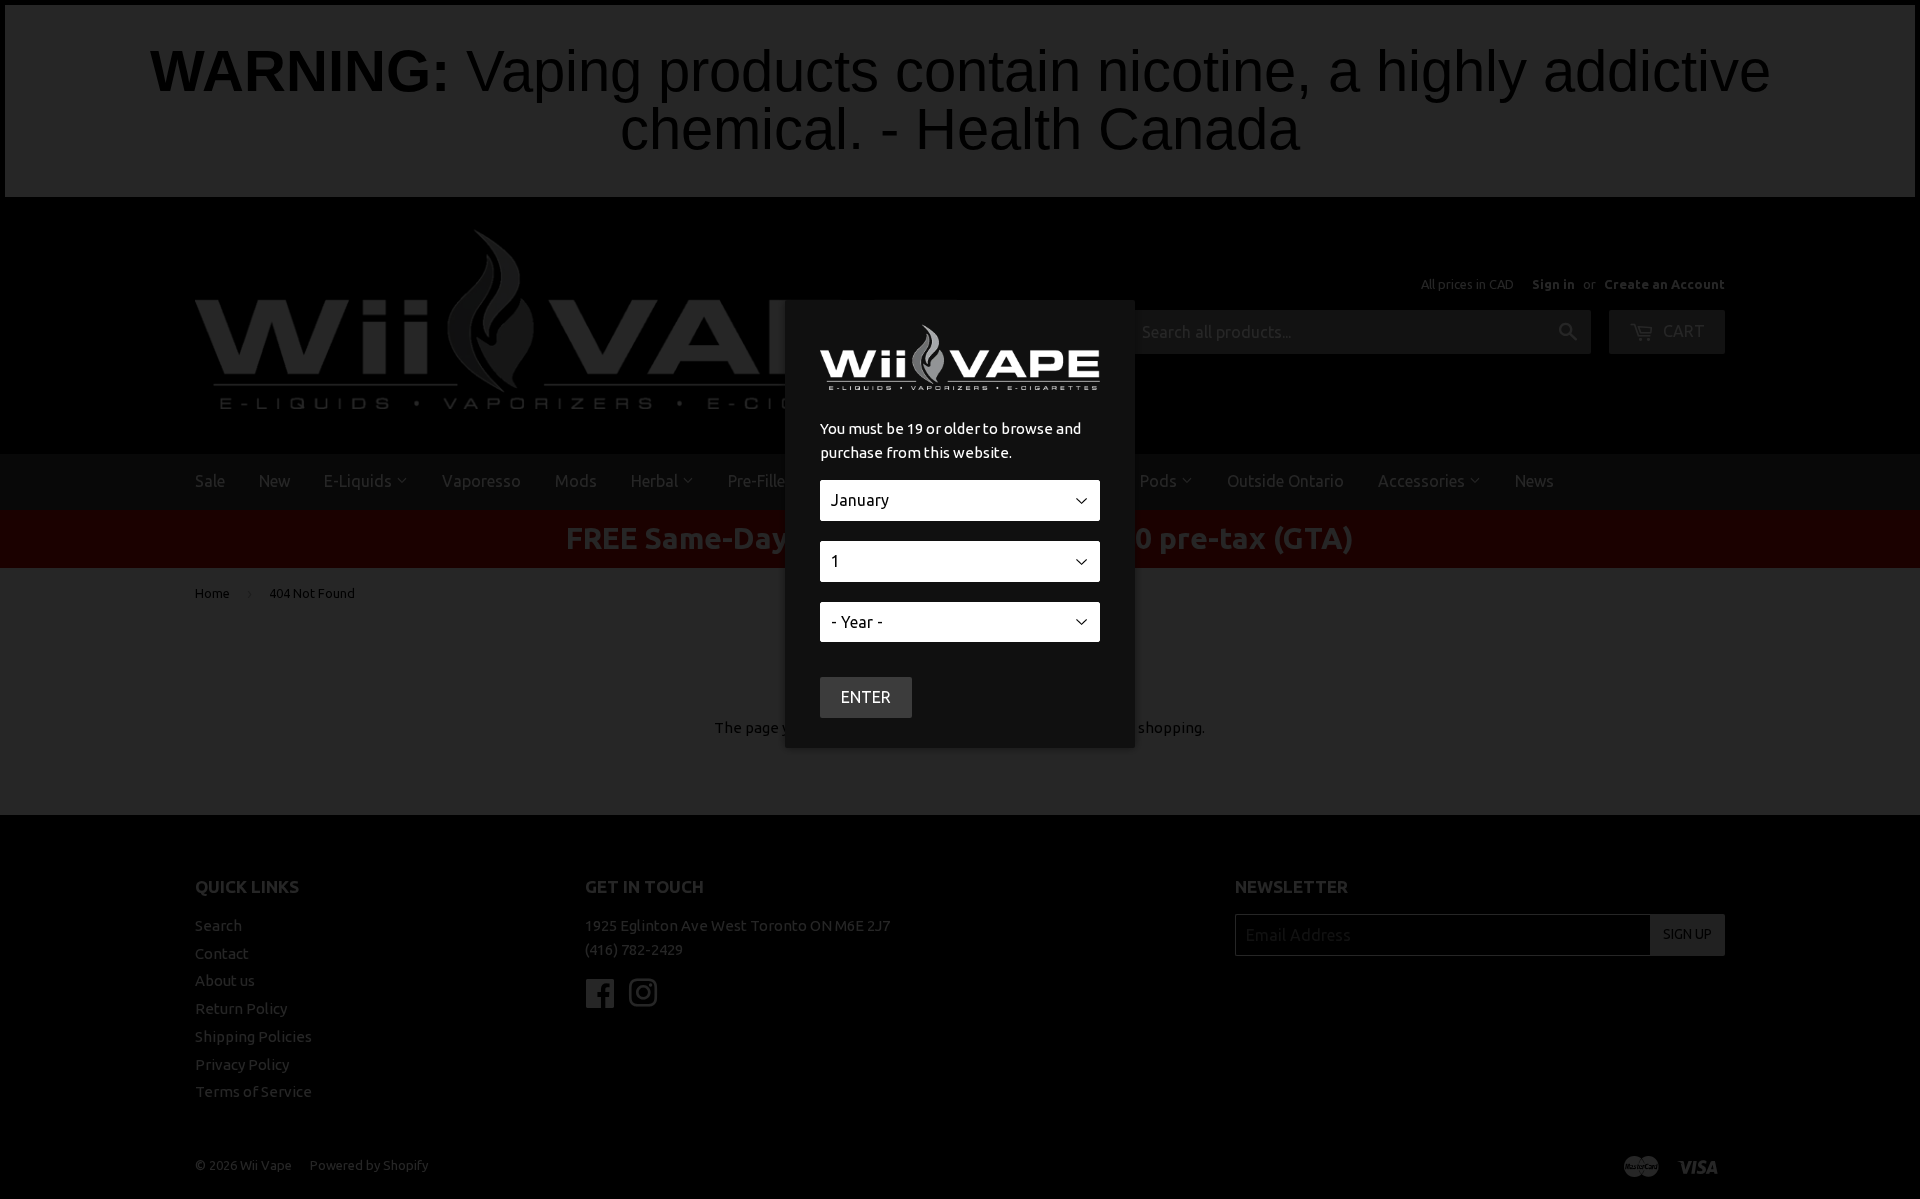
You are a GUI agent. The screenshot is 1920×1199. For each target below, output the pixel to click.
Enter (866, 697)
